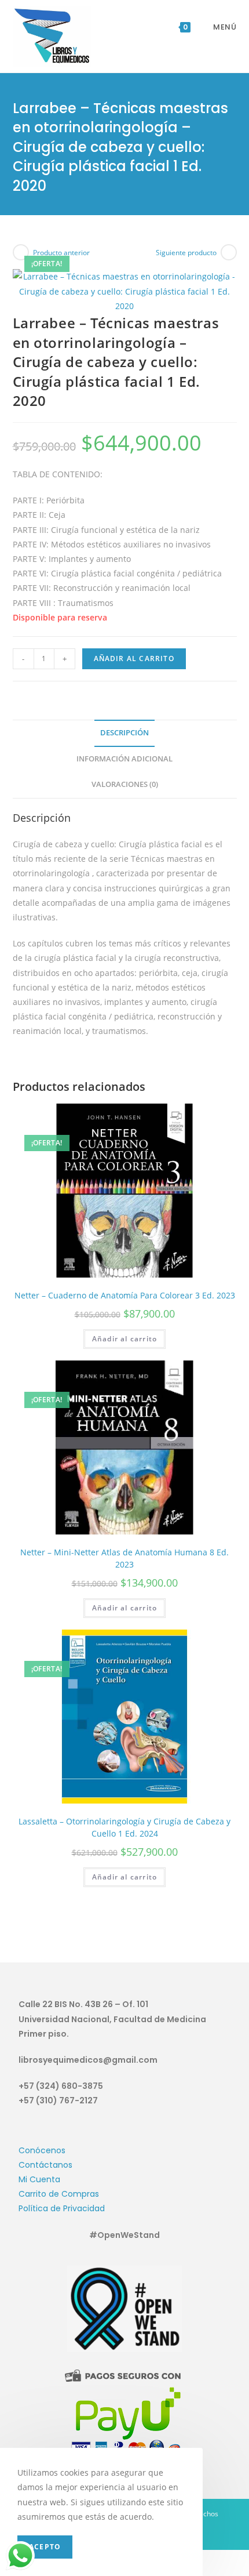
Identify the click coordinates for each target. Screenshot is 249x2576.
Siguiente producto (186, 253)
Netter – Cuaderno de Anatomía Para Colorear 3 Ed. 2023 (125, 1295)
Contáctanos (45, 2165)
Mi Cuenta (39, 2179)
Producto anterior (61, 253)
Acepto (45, 2547)
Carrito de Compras (59, 2194)
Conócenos (42, 2150)
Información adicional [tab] (124, 759)
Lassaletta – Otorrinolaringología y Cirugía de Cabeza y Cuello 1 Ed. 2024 (124, 1827)
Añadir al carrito (134, 658)
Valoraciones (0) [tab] (125, 784)
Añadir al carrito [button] (124, 1339)
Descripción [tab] (124, 733)
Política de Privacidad (62, 2208)
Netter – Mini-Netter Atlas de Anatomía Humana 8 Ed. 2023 (124, 1558)
